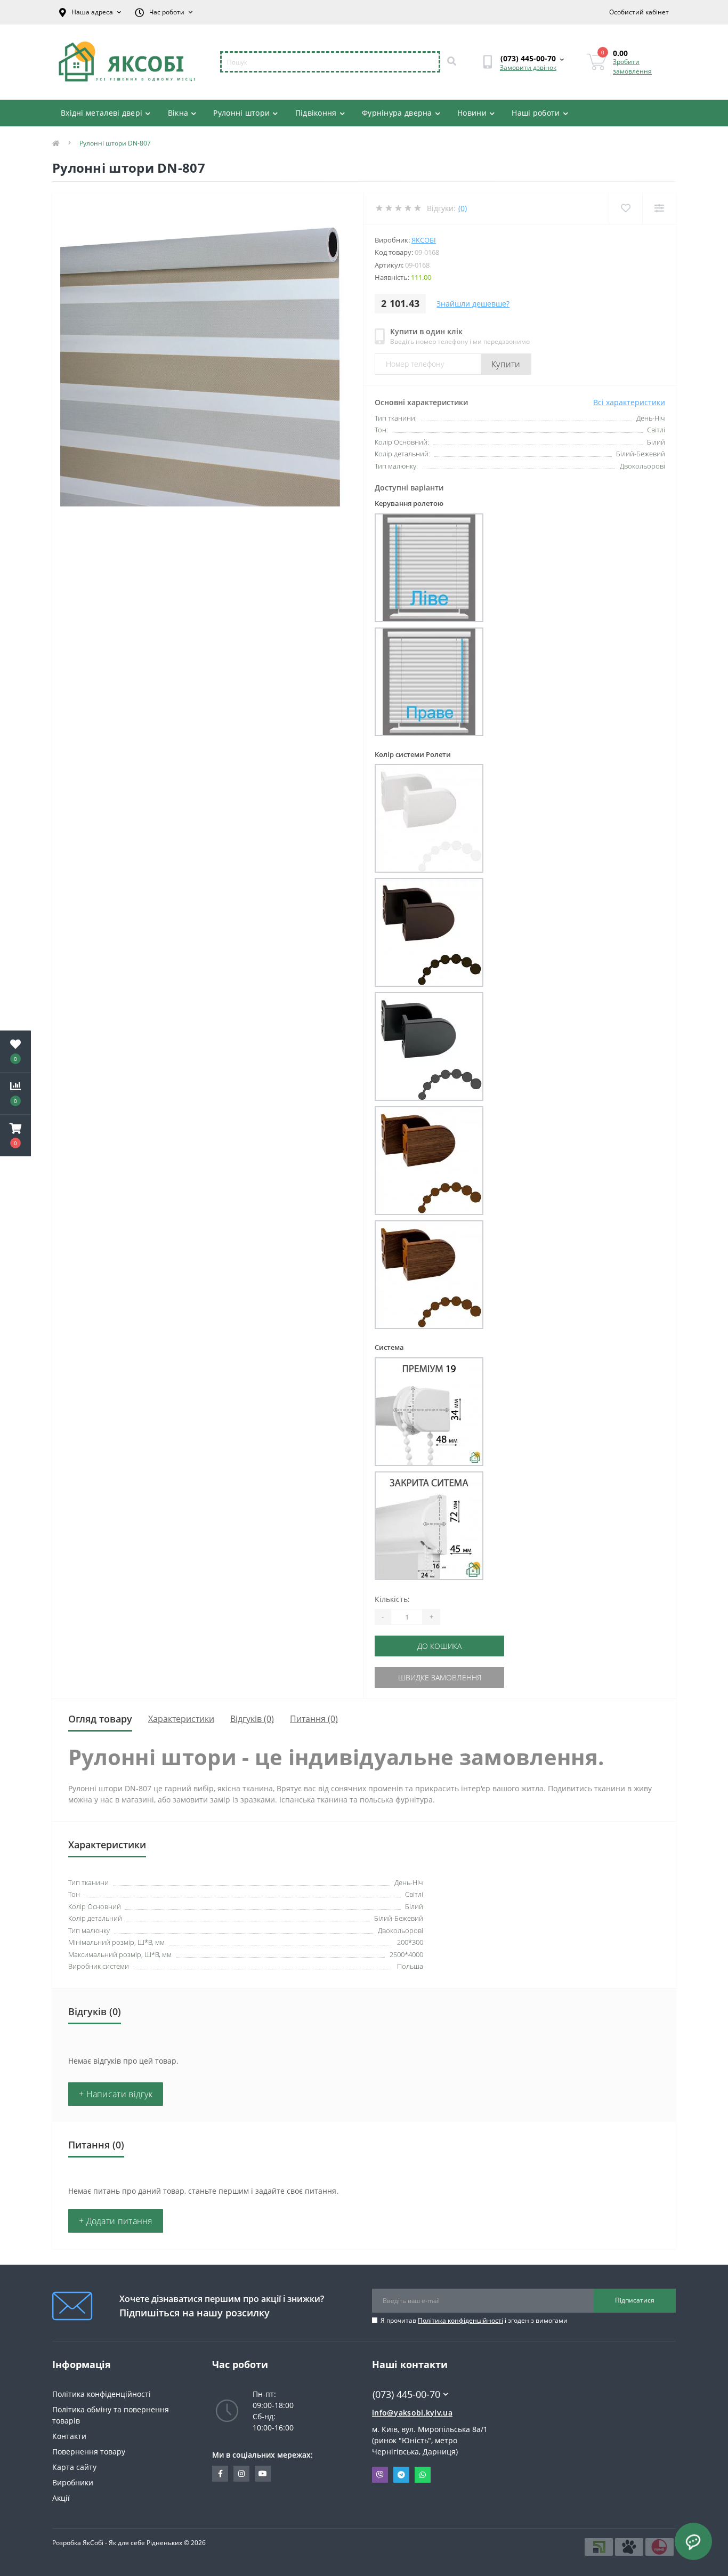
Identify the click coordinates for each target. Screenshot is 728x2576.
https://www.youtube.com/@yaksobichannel (263, 2474)
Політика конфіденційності (460, 2320)
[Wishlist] (625, 208)
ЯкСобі (424, 240)
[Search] (451, 62)
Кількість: (392, 1599)
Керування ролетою (409, 503)
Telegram (401, 2475)
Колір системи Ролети (413, 754)
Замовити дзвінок (528, 67)
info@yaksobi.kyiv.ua (412, 2413)
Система (389, 1347)
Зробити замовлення (632, 66)
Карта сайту (74, 2467)
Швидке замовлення (440, 1677)
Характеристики (181, 1719)
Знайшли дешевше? (473, 304)
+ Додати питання (116, 2221)
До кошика (439, 1646)
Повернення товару (89, 2452)
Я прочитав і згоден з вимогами (474, 2320)
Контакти (69, 2436)
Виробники (73, 2482)
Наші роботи (536, 113)
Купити (506, 364)
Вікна (178, 113)
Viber (380, 2475)
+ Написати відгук (116, 2094)
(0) (463, 208)
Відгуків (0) (252, 1719)
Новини (472, 113)
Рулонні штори (241, 113)
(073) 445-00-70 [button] (406, 2394)
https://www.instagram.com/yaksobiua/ (241, 2474)
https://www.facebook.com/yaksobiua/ (220, 2474)
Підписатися (635, 2300)
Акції (61, 2498)
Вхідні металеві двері (102, 113)
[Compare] (659, 208)
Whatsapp (423, 2475)
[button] (15, 1136)
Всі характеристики (629, 402)
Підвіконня (316, 113)
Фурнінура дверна (397, 113)
